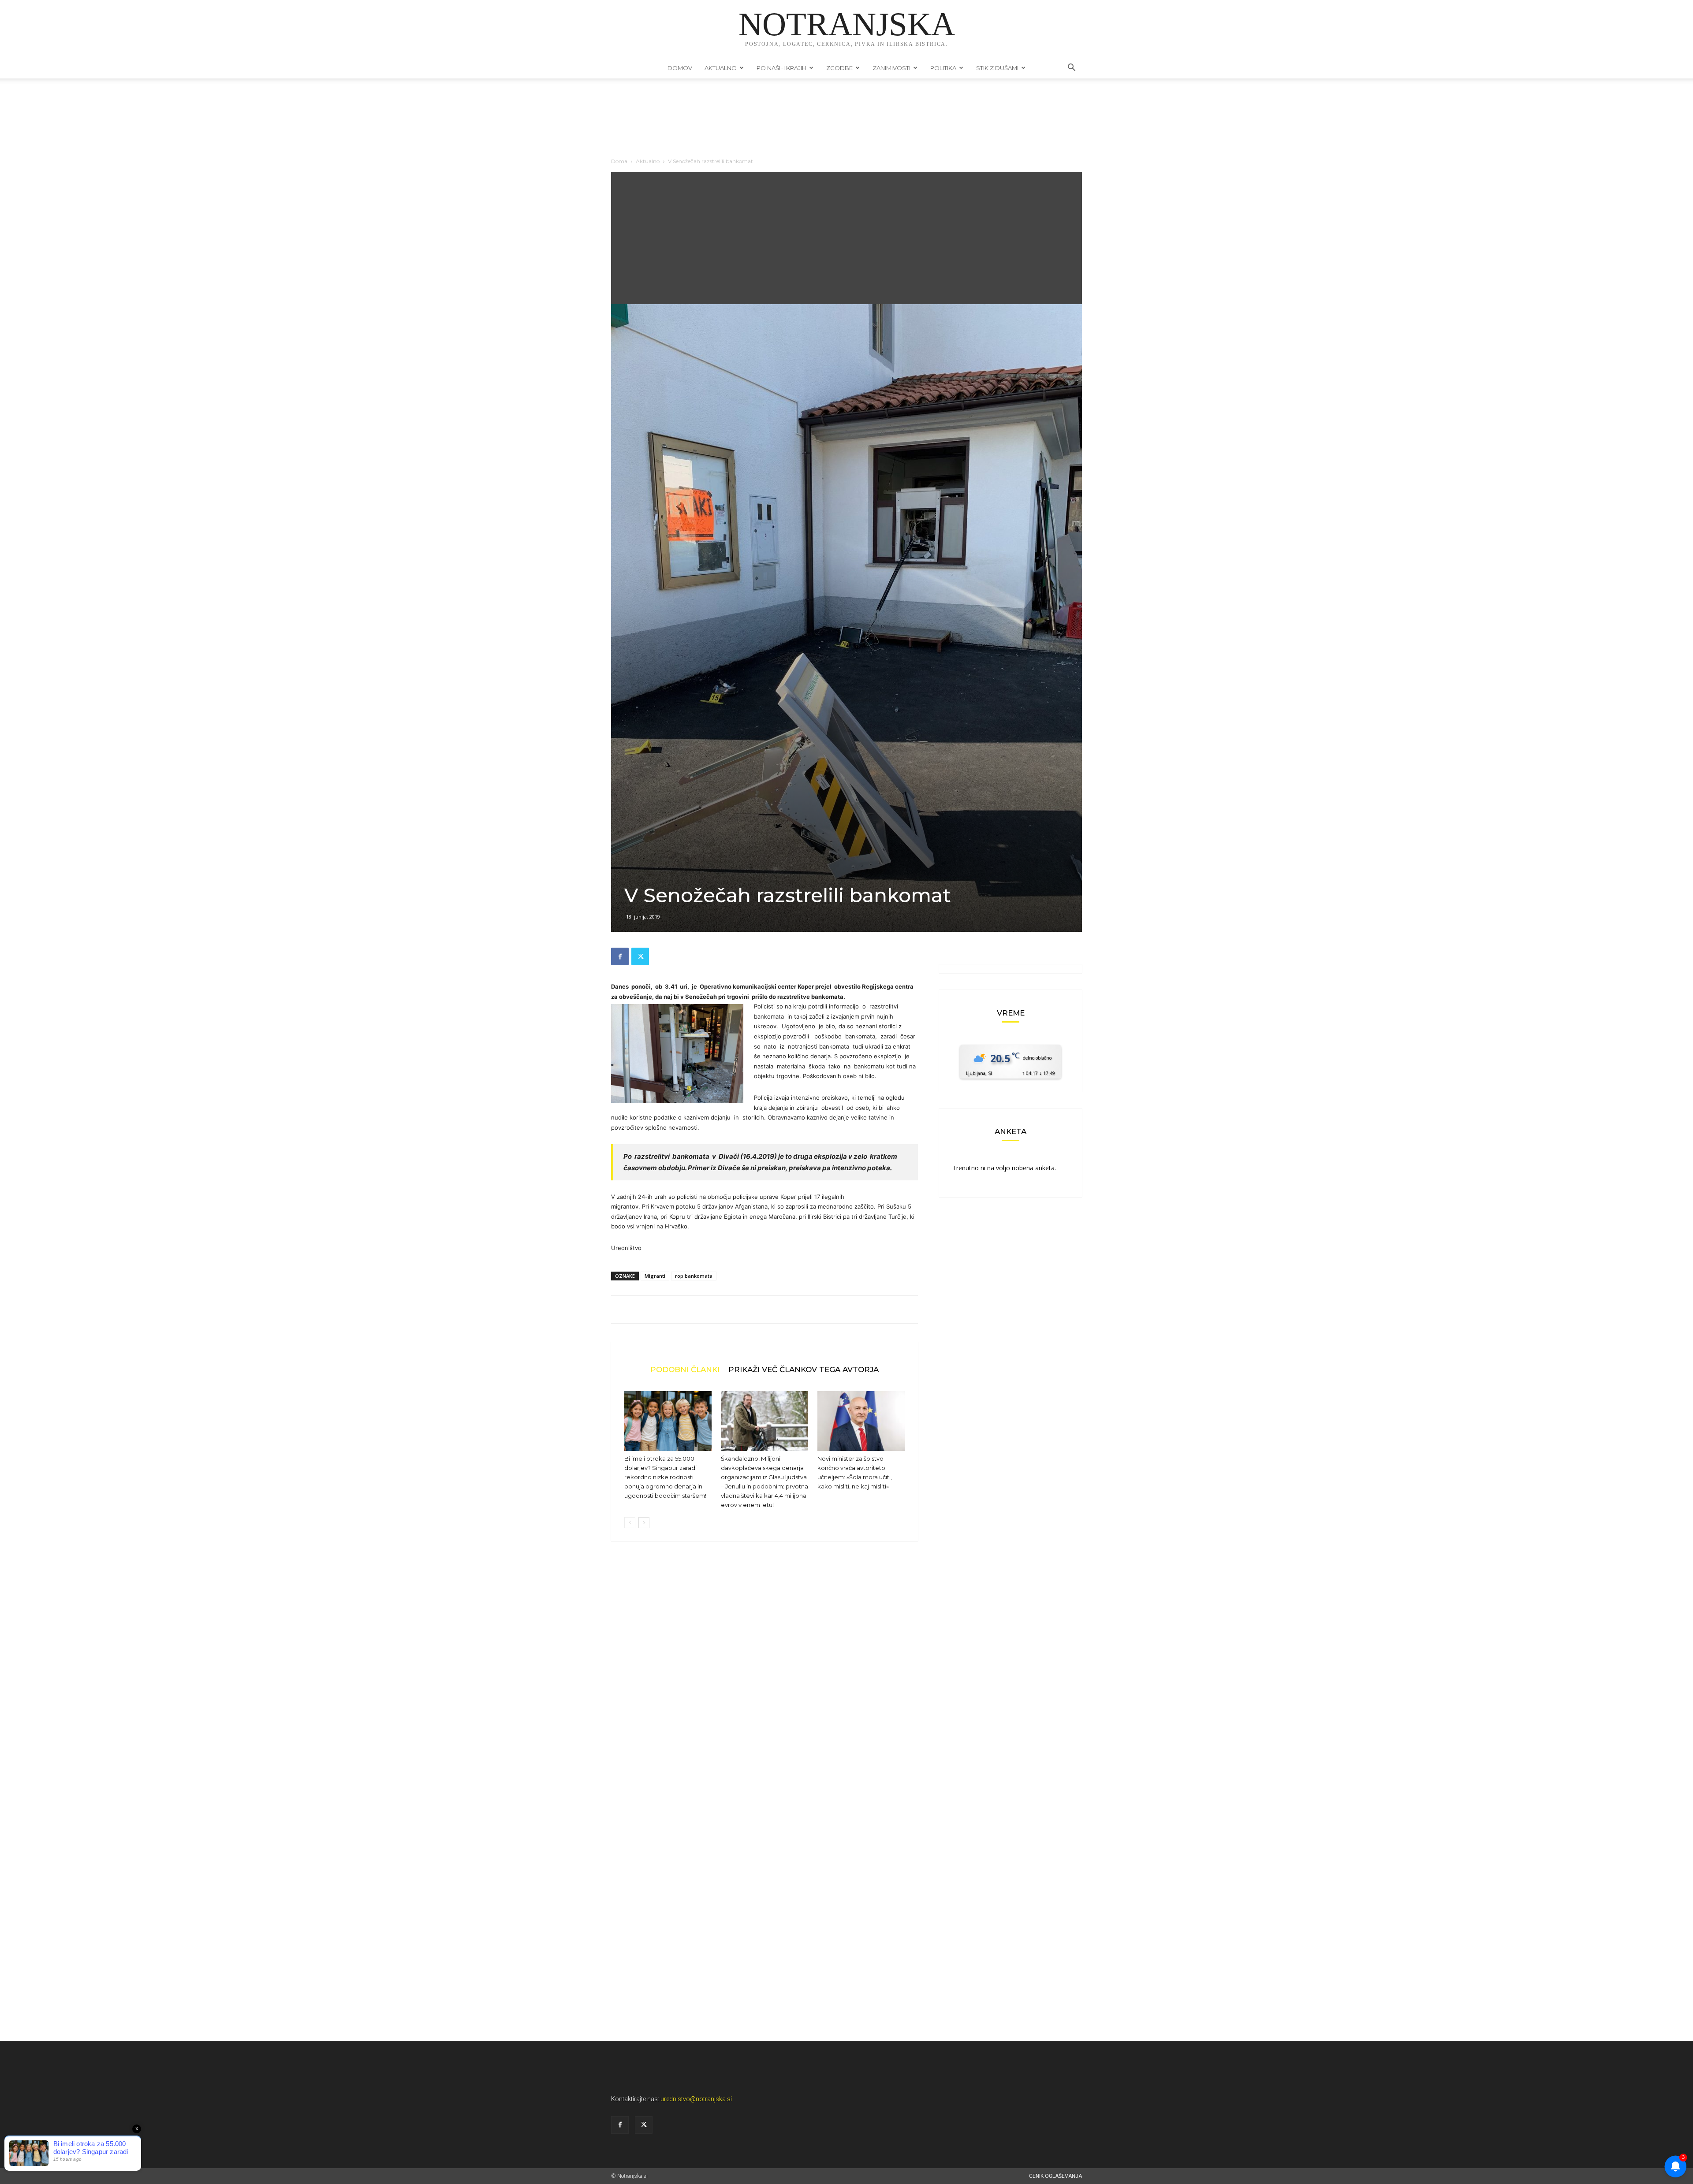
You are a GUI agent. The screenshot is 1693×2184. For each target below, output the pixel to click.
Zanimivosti (891, 68)
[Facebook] (620, 956)
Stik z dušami (997, 68)
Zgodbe (839, 68)
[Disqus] (764, 1682)
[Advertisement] (846, 238)
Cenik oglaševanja (1055, 2176)
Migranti (655, 1276)
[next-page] (644, 1523)
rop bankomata (694, 1276)
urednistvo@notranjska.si (696, 2099)
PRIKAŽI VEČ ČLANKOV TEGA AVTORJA (804, 1369)
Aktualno (721, 68)
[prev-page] (630, 1523)
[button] (1071, 69)
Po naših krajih (781, 68)
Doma (619, 161)
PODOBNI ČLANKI (685, 1369)
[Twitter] (640, 956)
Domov (680, 68)
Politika (943, 68)
